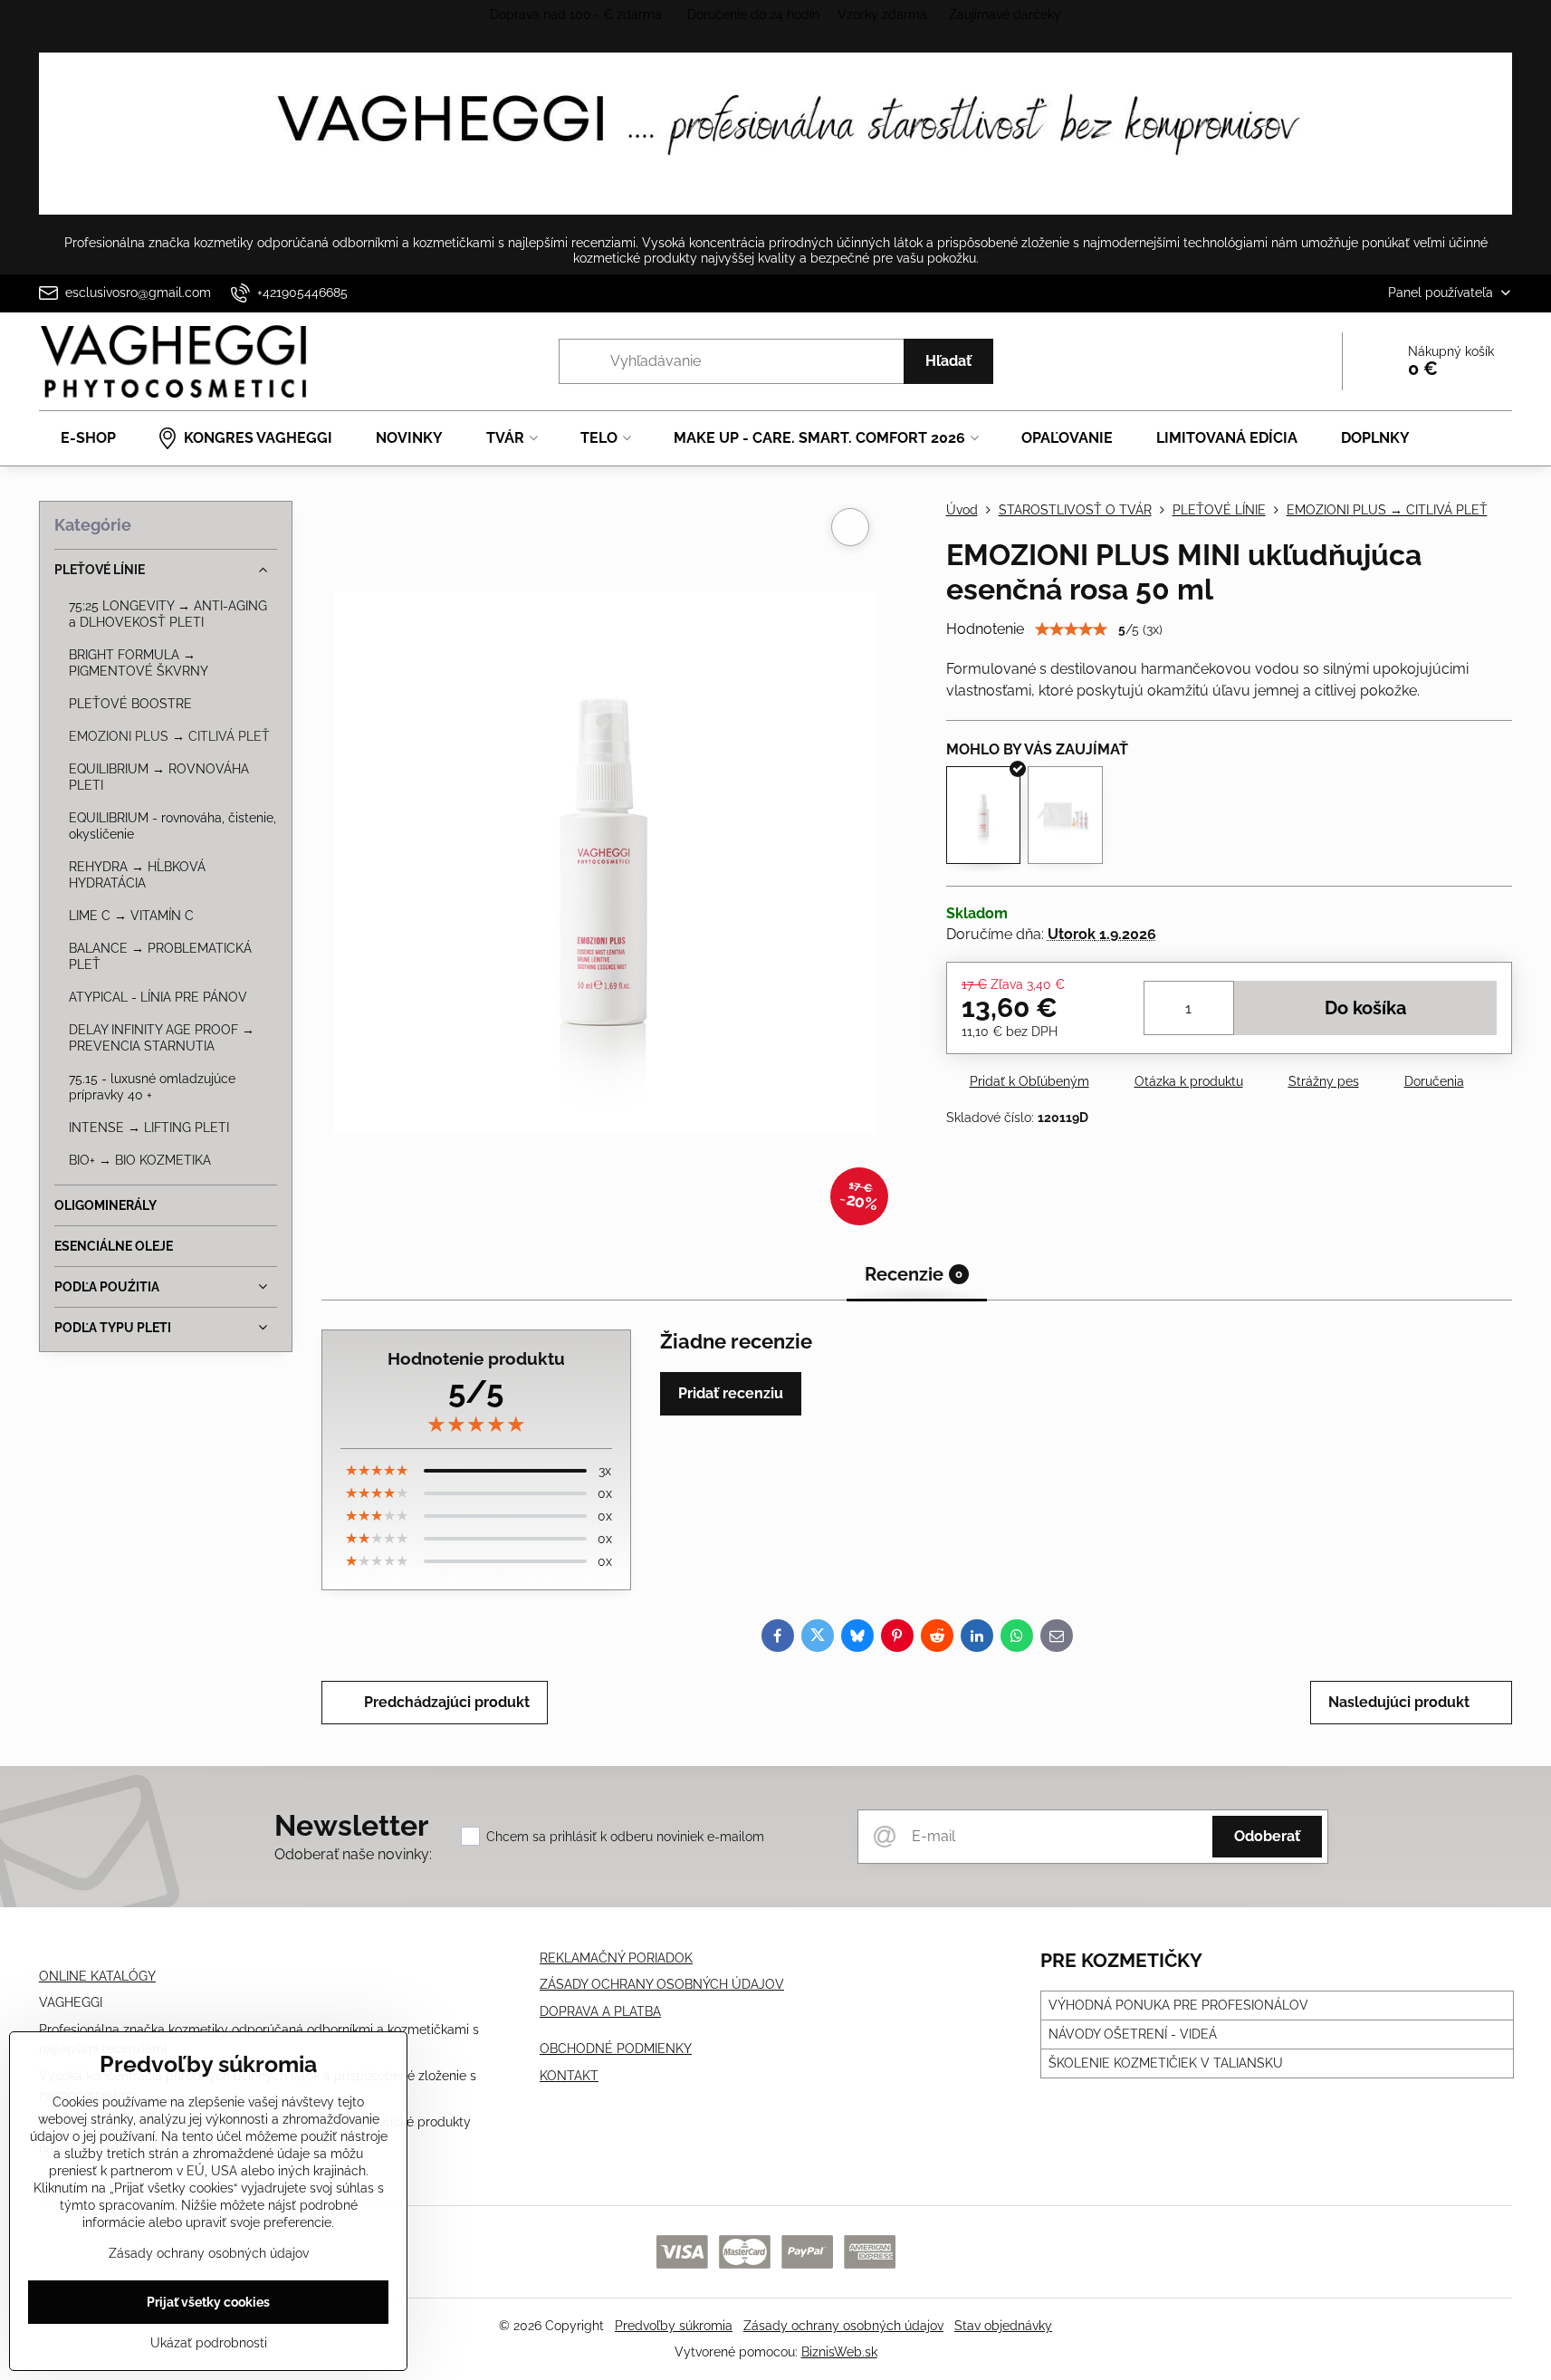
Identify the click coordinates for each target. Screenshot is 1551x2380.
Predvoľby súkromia (674, 2326)
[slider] (1071, 629)
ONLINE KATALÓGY (97, 1976)
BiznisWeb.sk (839, 2352)
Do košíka (1365, 1008)
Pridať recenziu (731, 1393)
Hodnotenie (985, 629)
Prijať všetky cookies (208, 2302)
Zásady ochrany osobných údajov (843, 2326)
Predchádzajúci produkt (447, 1702)
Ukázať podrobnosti (209, 2343)
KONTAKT (569, 2076)
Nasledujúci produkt (1399, 1702)
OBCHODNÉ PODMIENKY (616, 2049)
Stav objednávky (1003, 2326)
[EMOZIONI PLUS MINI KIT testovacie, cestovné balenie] (1065, 816)
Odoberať (1267, 1836)
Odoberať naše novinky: (353, 1854)
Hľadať (948, 361)
